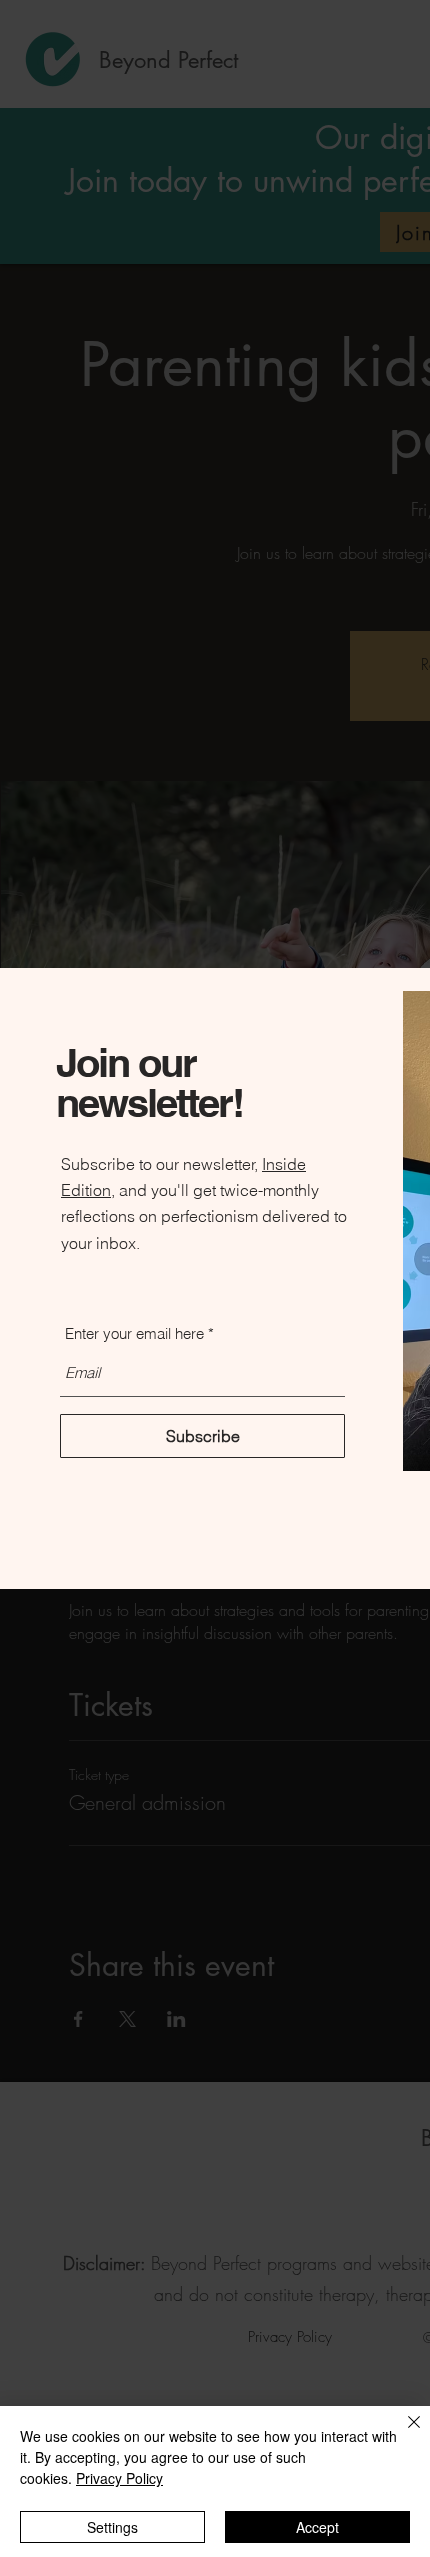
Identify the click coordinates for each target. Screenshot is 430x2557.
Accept (317, 2527)
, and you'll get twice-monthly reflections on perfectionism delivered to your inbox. (204, 1216)
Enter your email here (134, 1333)
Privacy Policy (119, 2478)
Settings (112, 2527)
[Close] (402, 2434)
